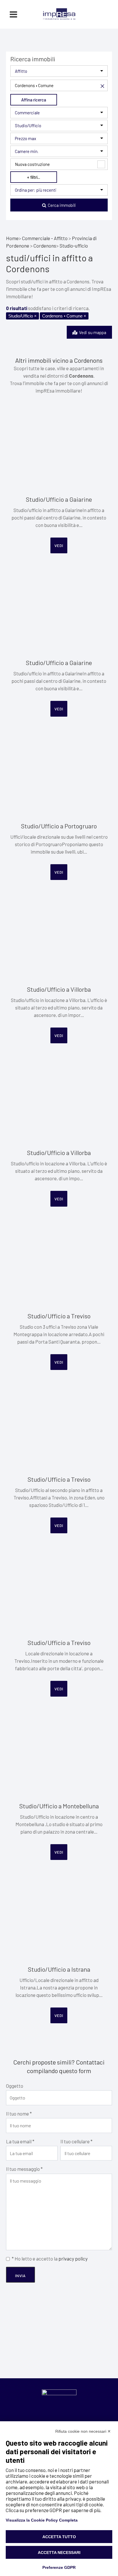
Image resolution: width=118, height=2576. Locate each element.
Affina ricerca (34, 100)
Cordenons (45, 246)
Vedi (59, 545)
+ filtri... (34, 177)
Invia (20, 2276)
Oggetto (15, 2086)
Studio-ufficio (74, 246)
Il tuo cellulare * (76, 2141)
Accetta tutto (59, 2537)
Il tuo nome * (19, 2114)
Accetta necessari (59, 2553)
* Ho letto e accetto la (50, 2259)
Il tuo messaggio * (24, 2169)
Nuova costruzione (32, 164)
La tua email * (20, 2141)
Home (12, 238)
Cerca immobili (61, 205)
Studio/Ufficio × (22, 316)
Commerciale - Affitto (45, 238)
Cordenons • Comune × (64, 316)
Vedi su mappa (92, 332)
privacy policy (73, 2259)
